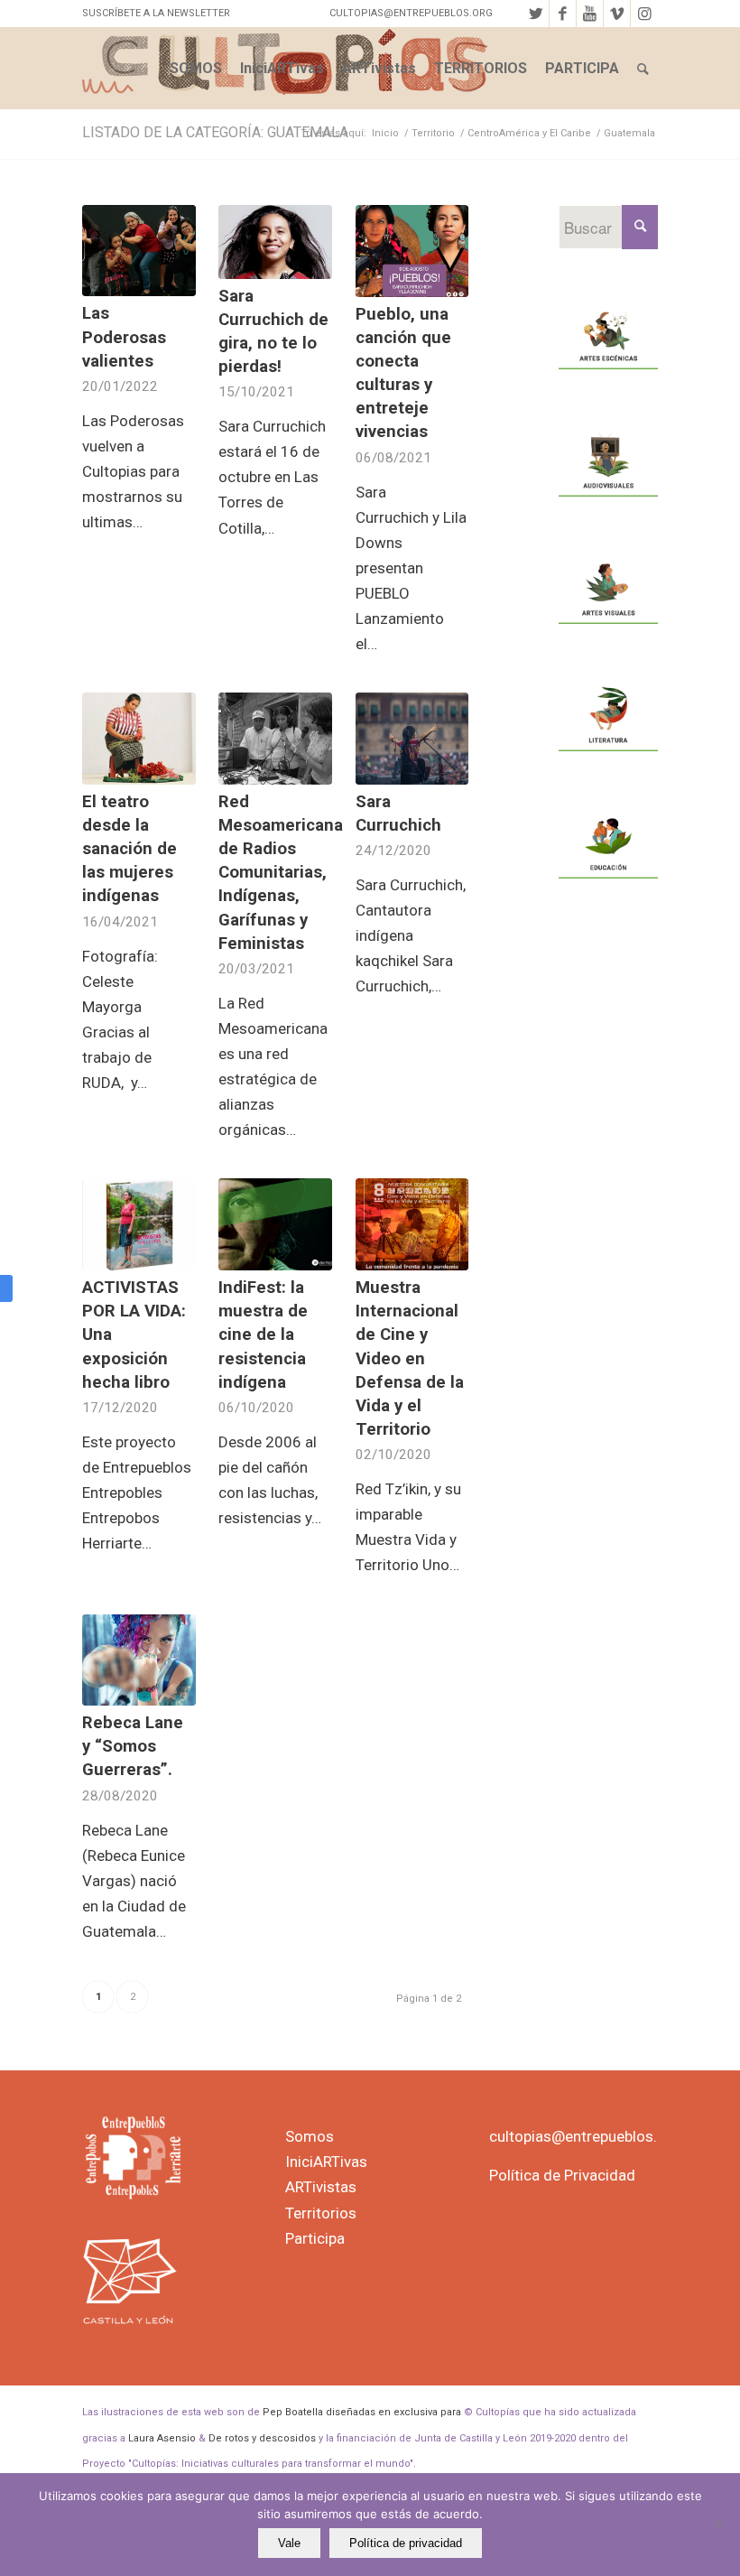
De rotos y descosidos (262, 2438)
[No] (717, 2525)
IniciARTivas (326, 2162)
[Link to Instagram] (644, 14)
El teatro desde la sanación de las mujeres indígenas (129, 849)
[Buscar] (643, 69)
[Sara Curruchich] (412, 739)
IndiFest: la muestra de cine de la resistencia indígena (263, 1335)
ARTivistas (321, 2187)
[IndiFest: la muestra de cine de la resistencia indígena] (275, 1224)
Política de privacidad (406, 2543)
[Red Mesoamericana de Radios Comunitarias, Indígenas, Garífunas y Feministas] (275, 739)
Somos (310, 2136)
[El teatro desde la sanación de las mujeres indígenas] (139, 739)
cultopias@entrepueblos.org (585, 2136)
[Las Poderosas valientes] (139, 251)
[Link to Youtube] (590, 14)
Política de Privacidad (562, 2175)
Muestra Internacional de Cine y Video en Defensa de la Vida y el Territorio (410, 1358)
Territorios (321, 2213)
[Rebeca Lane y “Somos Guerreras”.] (139, 1660)
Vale (289, 2543)
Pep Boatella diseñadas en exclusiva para (362, 2412)
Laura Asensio (162, 2438)
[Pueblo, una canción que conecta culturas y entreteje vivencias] (412, 251)
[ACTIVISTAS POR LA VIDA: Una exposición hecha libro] (139, 1224)
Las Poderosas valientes (124, 337)
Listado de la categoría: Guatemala (215, 132)
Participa (315, 2238)
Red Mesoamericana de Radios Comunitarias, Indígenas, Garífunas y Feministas (281, 873)
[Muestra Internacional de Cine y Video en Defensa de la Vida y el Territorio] (412, 1224)
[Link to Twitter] (536, 14)
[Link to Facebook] (563, 14)
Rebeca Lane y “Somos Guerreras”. (133, 1746)
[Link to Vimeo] (617, 14)
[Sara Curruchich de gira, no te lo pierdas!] (275, 242)
